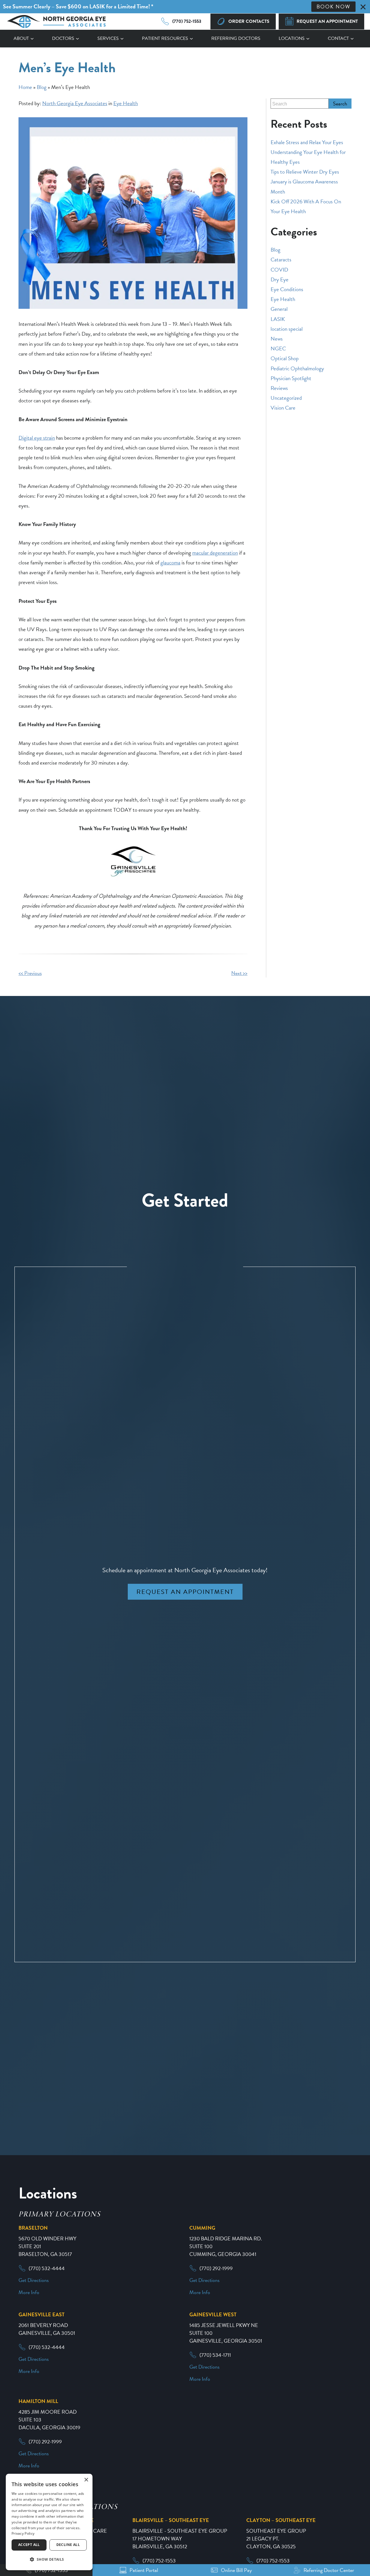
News (277, 339)
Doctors (63, 38)
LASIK (278, 319)
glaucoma (170, 563)
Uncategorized (286, 398)
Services (108, 38)
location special (287, 329)
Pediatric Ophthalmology (297, 368)
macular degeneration (215, 553)
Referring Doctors (236, 38)
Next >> (239, 973)
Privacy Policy (23, 2533)
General (279, 309)
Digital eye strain (37, 438)
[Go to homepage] (56, 22)
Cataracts (281, 260)
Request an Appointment (185, 1592)
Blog (42, 87)
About (21, 38)
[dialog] (49, 2522)
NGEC (278, 349)
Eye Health (126, 103)
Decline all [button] (68, 2545)
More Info (29, 2292)
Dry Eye (280, 279)
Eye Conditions (287, 289)
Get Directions (34, 2280)
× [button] (86, 2480)
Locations (292, 38)
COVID (279, 270)
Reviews (279, 388)
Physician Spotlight (291, 378)
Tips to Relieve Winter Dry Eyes (305, 172)
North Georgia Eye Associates (75, 103)
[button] (49, 2560)
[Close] (363, 7)
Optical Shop (285, 358)
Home (25, 87)
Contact (338, 38)
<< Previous (30, 973)
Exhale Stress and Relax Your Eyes (307, 142)
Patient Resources (165, 38)
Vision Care (283, 408)
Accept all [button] (29, 2545)
